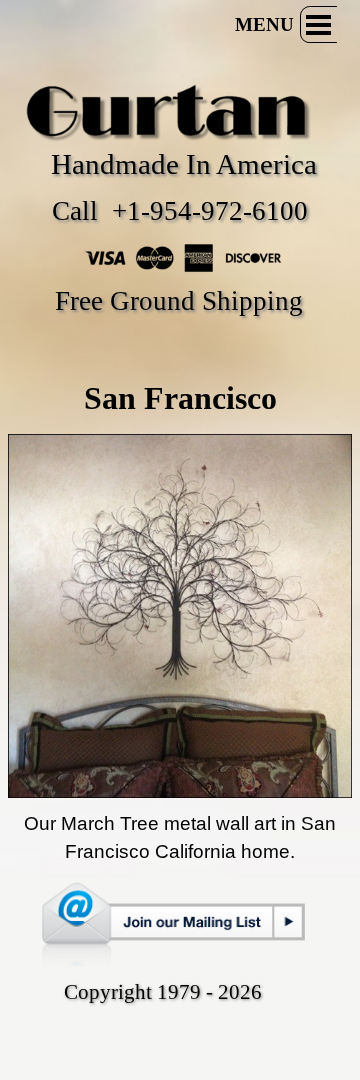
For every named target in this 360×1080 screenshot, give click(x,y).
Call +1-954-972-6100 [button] (180, 211)
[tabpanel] (180, 398)
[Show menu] (318, 24)
